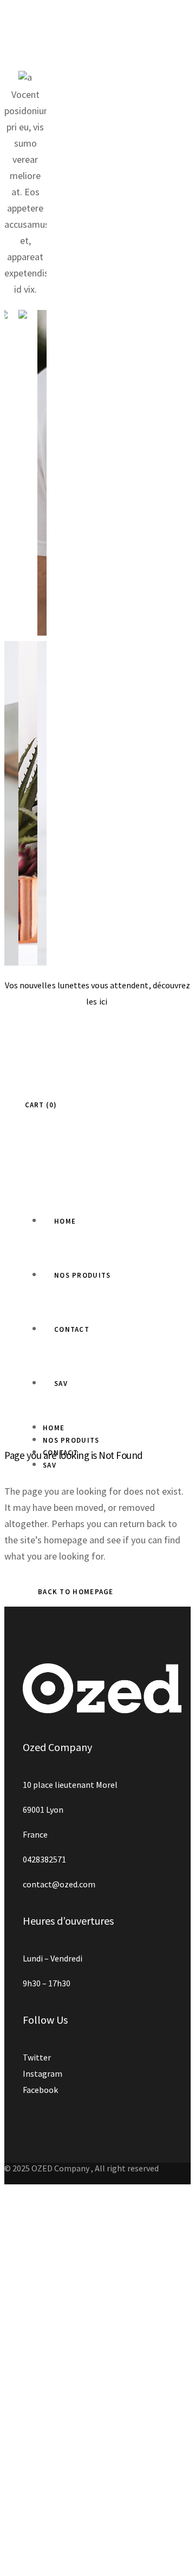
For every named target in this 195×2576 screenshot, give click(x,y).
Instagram (43, 2073)
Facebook (40, 2090)
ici (104, 1001)
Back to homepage (76, 1592)
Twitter (37, 2057)
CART (39, 1105)
